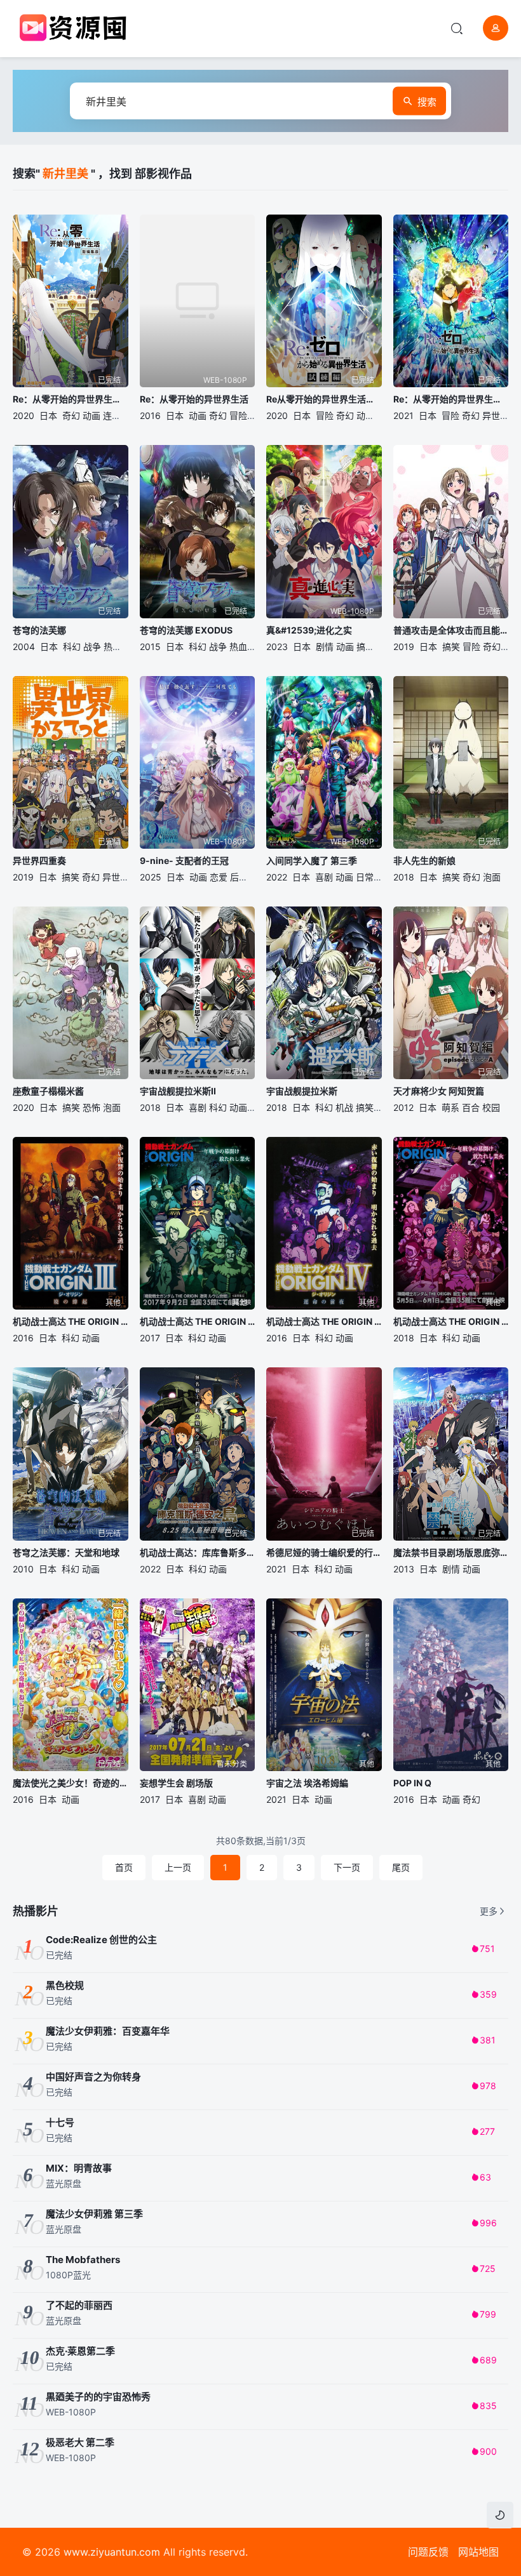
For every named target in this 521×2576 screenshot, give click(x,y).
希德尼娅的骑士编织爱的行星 (324, 1552)
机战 (344, 1107)
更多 (489, 1911)
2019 (404, 647)
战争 (92, 647)
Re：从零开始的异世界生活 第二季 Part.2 (451, 399)
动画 (91, 415)
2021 (403, 415)
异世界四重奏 (39, 860)
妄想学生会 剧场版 (176, 1783)
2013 (404, 1569)
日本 (48, 415)
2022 (277, 877)
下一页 (347, 1867)
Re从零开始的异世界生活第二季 (324, 399)
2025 (151, 877)
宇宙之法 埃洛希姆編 (307, 1783)
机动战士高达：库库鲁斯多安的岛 (198, 1552)
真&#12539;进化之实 (309, 630)
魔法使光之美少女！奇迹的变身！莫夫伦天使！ (71, 1783)
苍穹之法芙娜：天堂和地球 (66, 1552)
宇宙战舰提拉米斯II (178, 1091)
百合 (471, 1107)
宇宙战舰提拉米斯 (302, 1091)
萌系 (450, 1107)
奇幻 (71, 415)
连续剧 (116, 415)
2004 (24, 647)
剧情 (325, 647)
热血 (112, 647)
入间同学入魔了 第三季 (312, 860)
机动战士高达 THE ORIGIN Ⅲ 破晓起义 (71, 1321)
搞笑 (365, 647)
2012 (403, 1107)
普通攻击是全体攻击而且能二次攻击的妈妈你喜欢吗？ (451, 630)
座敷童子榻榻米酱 (48, 1091)
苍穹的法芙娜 (39, 630)
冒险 (238, 415)
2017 (150, 1338)
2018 (404, 877)
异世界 (496, 415)
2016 (150, 415)
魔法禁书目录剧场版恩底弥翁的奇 (451, 1552)
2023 (277, 647)
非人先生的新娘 (424, 860)
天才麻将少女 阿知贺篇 (439, 1091)
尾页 (401, 1867)
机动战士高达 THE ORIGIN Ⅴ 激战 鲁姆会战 (198, 1321)
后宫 (239, 877)
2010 (23, 1569)
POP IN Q (412, 1783)
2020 (24, 415)
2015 (150, 647)
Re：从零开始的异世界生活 (194, 399)
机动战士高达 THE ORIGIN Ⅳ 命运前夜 (324, 1321)
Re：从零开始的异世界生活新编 (71, 399)
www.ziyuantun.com (112, 2552)
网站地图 (478, 2552)
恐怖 (91, 1107)
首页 (124, 1867)
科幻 (72, 647)
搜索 (427, 102)
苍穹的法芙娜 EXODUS (186, 630)
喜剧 (324, 877)
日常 (365, 877)
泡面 (492, 877)
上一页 (178, 1867)
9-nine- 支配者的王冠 (184, 860)
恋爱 (219, 877)
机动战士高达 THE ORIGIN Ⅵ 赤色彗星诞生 (451, 1321)
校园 (491, 1107)
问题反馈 (428, 2552)
